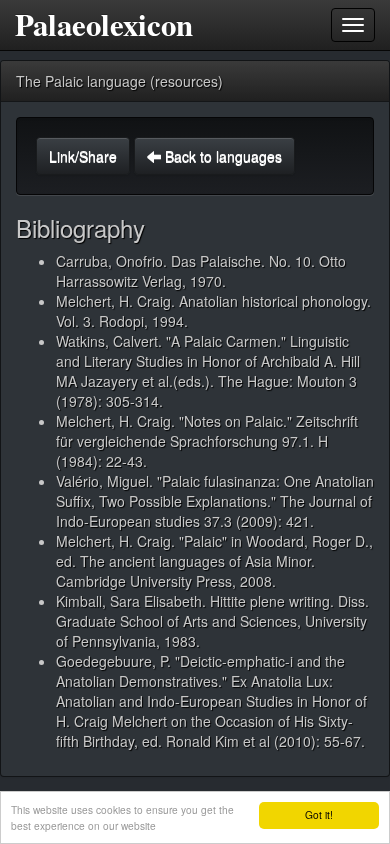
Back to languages (221, 156)
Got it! (319, 814)
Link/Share (83, 156)
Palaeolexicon (104, 24)
